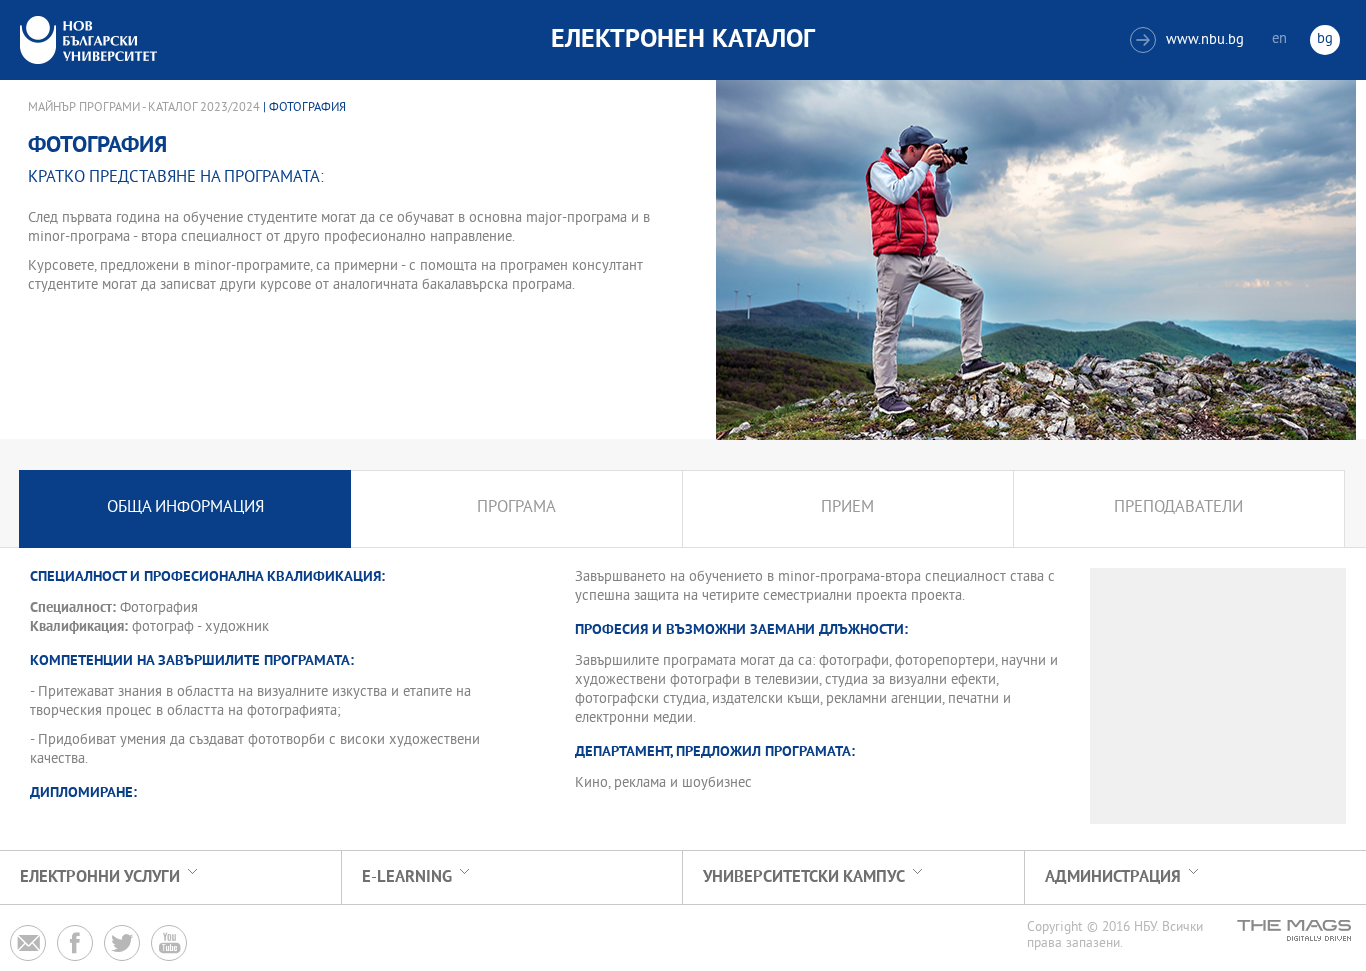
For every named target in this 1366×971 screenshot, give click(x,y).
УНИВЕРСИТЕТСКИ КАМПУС (804, 877)
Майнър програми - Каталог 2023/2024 (144, 108)
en (1279, 39)
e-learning (407, 877)
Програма (516, 508)
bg (1325, 39)
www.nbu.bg (1189, 40)
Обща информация (185, 508)
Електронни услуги (100, 877)
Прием (847, 508)
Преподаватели (1178, 508)
